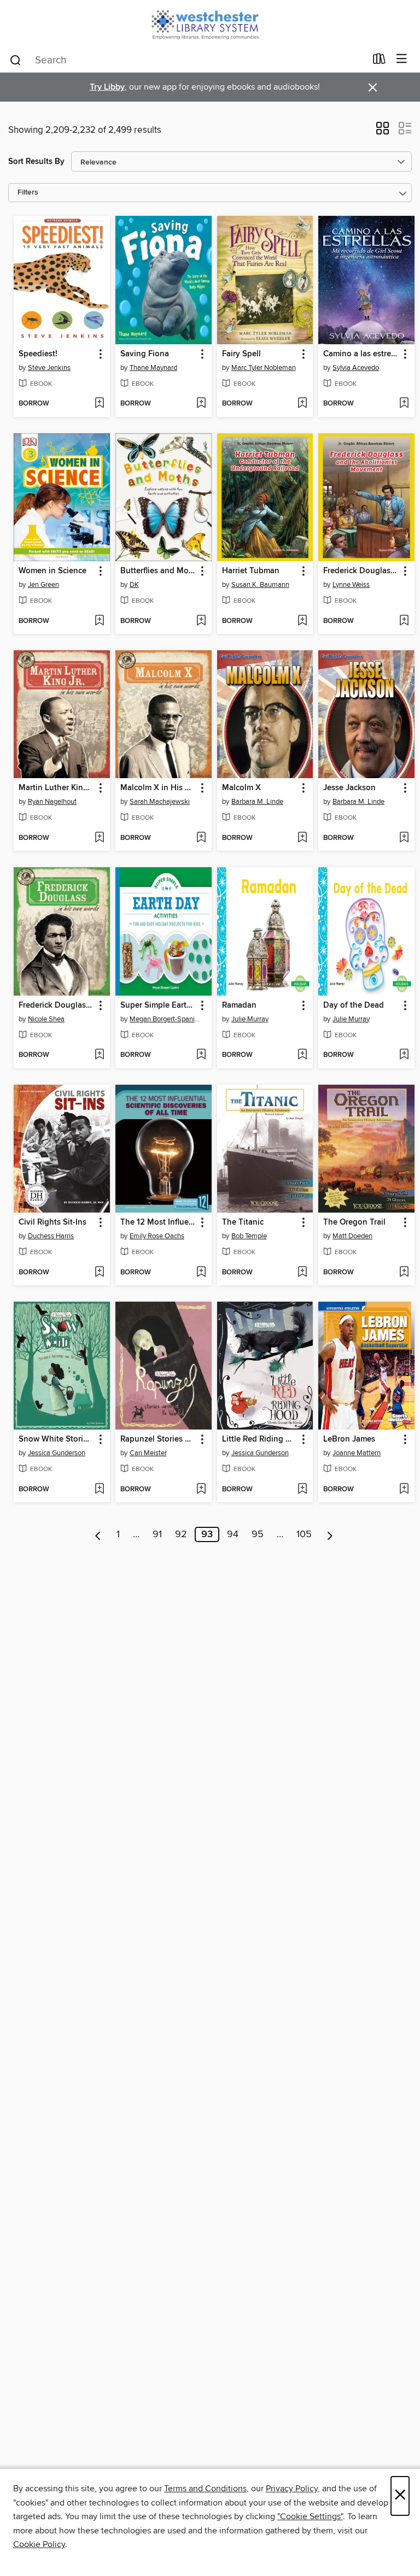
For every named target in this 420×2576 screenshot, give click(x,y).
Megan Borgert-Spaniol (165, 1019)
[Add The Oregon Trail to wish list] (404, 1273)
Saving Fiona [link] (145, 354)
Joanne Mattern (357, 1453)
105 (304, 1534)
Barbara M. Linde (257, 802)
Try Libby (107, 87)
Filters (28, 193)
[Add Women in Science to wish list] (99, 621)
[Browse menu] (402, 59)
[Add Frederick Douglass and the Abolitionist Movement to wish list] (404, 621)
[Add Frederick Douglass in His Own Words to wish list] (99, 1055)
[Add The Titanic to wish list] (302, 1273)
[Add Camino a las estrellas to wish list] (404, 404)
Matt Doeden (352, 1236)
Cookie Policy (39, 2544)
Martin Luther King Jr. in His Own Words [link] (57, 788)
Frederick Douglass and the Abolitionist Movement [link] (361, 571)
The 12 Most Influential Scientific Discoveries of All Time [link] (158, 1222)
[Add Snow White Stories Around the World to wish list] (99, 1490)
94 (233, 1534)
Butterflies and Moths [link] (158, 571)
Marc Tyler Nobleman (264, 368)
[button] (383, 132)
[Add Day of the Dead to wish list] (404, 1055)
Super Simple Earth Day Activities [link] (158, 1005)
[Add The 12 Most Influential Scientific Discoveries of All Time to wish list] (201, 1273)
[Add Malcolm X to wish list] (302, 838)
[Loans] (379, 61)
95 (258, 1534)
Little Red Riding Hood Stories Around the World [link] (260, 1439)
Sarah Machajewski (160, 802)
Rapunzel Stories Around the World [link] (158, 1439)
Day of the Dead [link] (354, 1005)
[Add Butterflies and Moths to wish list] (201, 621)
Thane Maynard (153, 368)
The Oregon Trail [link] (354, 1222)
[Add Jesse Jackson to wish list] (404, 838)
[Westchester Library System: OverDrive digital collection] (210, 23)
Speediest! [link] (38, 354)
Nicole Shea (46, 1019)
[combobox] (187, 60)
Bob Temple (249, 1236)
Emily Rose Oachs (157, 1236)
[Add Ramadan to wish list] (302, 1055)
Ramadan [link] (239, 1005)
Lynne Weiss (351, 585)
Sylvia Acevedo (356, 368)
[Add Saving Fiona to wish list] (201, 404)
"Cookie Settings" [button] (310, 2516)
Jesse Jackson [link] (349, 788)
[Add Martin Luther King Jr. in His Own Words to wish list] (99, 838)
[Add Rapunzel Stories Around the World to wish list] (201, 1490)
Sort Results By (36, 161)
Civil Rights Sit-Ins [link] (52, 1222)
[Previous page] (98, 1534)
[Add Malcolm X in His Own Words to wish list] (201, 838)
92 (181, 1534)
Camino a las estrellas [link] (361, 354)
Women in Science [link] (52, 571)
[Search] (16, 60)
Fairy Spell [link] (241, 354)
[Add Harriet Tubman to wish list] (302, 621)
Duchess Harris (51, 1236)
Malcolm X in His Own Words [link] (158, 788)
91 (157, 1534)
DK (134, 585)
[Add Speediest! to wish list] (99, 404)
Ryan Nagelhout (52, 802)
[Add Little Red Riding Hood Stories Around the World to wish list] (302, 1490)
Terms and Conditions (205, 2489)
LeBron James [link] (349, 1439)
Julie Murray (250, 1019)
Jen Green (43, 585)
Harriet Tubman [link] (251, 571)
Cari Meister (148, 1453)
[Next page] (330, 1534)
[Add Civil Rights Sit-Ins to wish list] (99, 1273)
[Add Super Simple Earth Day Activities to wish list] (201, 1055)
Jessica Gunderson (57, 1453)
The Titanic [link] (243, 1222)
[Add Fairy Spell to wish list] (302, 404)
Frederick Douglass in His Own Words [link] (57, 1005)
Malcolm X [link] (241, 788)
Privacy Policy (292, 2489)
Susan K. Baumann (260, 585)
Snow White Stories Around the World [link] (57, 1439)
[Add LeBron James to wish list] (404, 1490)
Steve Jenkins (49, 368)
